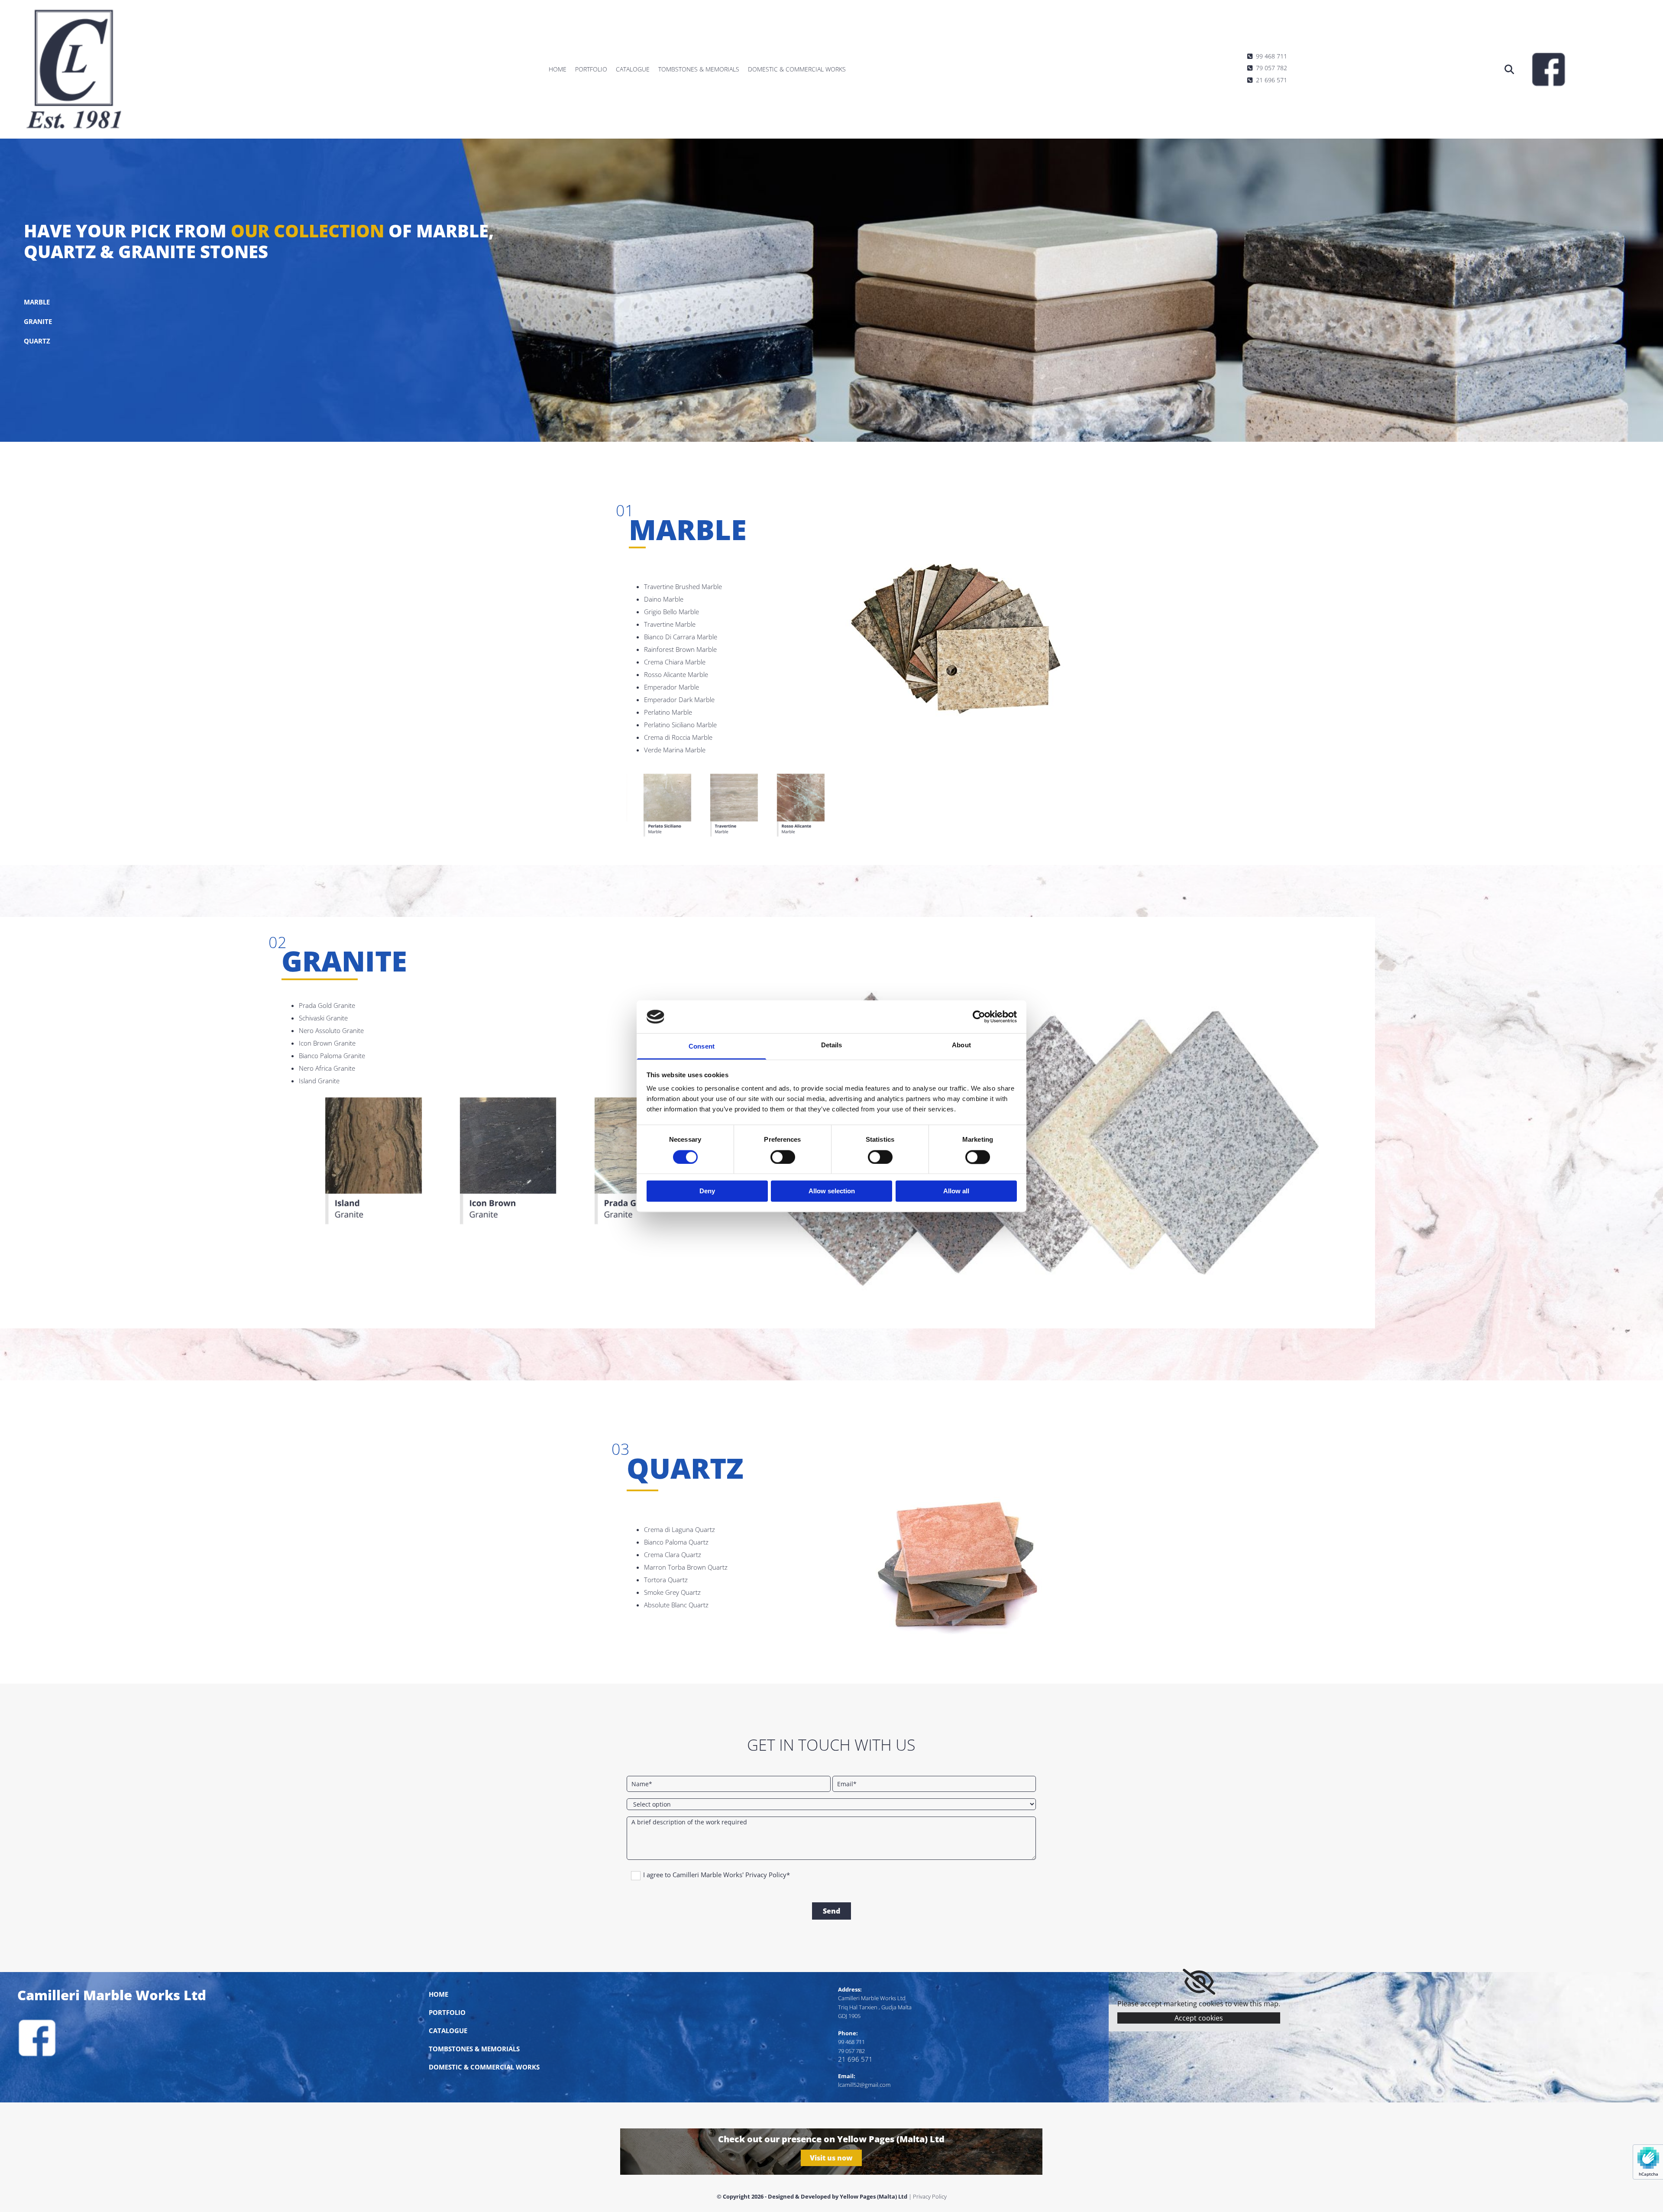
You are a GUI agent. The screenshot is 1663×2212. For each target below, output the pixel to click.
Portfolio (591, 69)
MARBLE (37, 302)
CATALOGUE (448, 2031)
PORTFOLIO (447, 2012)
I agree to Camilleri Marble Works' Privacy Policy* (717, 1875)
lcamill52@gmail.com (864, 2085)
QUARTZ (37, 341)
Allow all (956, 1191)
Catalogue (633, 69)
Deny (707, 1191)
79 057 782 (1267, 68)
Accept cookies (1199, 2018)
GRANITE (38, 321)
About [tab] (961, 1045)
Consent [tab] (702, 1047)
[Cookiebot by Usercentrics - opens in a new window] (979, 1017)
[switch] (783, 1157)
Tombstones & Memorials (699, 69)
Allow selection (832, 1191)
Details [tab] (832, 1045)
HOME (438, 1994)
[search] (1509, 69)
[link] (1199, 1982)
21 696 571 (1267, 80)
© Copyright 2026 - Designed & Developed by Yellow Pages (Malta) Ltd (812, 2196)
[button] (831, 2158)
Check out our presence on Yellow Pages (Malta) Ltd (831, 2139)
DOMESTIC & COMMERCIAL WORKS (484, 2067)
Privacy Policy (930, 2196)
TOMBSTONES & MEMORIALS (474, 2049)
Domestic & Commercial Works (797, 69)
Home (558, 69)
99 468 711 (1267, 56)
